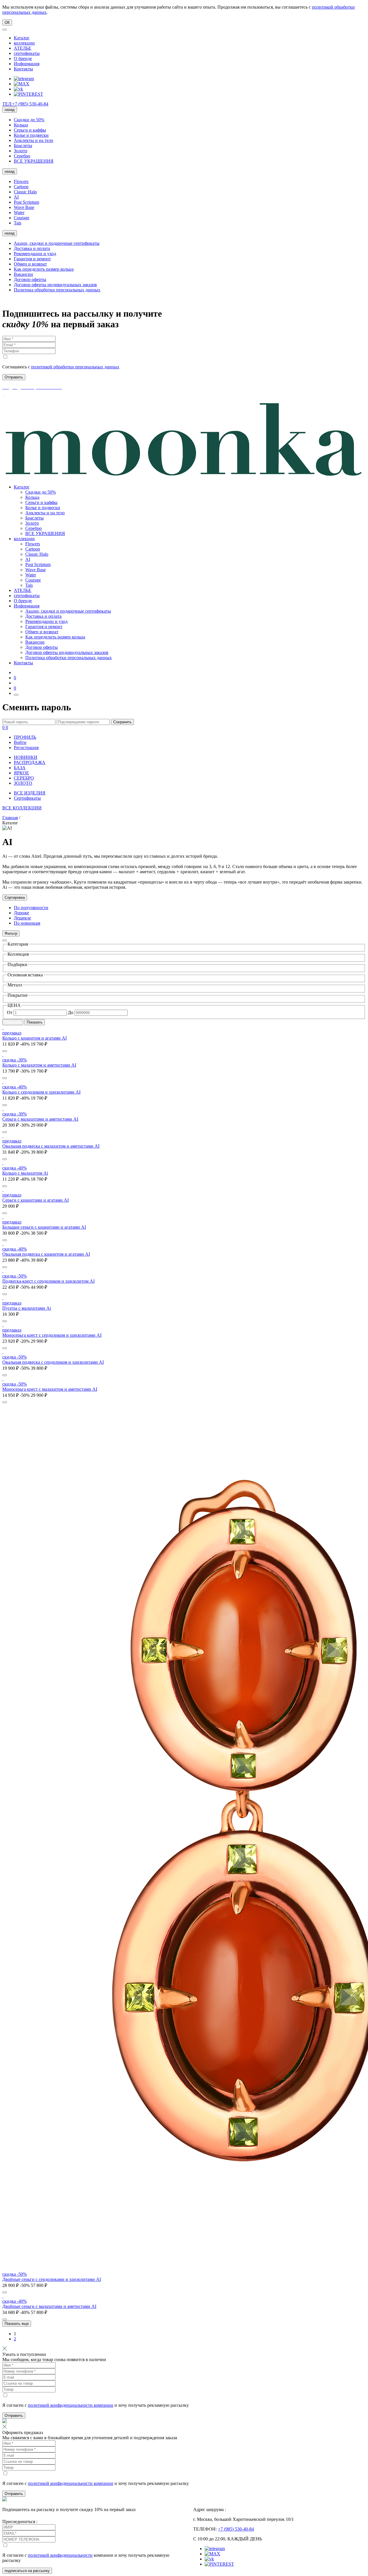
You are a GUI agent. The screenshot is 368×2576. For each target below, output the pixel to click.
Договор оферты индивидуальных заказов (55, 285)
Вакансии (23, 274)
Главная (10, 818)
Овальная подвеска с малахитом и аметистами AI (51, 1146)
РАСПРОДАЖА (30, 762)
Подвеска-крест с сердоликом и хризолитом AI (48, 1281)
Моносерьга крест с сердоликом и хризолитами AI (52, 1335)
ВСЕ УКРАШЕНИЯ (34, 161)
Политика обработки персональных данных (57, 290)
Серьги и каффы (30, 130)
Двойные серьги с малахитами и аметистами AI (49, 2306)
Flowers (21, 181)
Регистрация (26, 748)
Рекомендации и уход (35, 254)
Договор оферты (30, 279)
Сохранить (122, 722)
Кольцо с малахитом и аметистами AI (39, 1065)
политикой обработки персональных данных (75, 367)
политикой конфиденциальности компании (71, 2405)
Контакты (23, 69)
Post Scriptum (26, 202)
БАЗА (20, 768)
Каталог (22, 38)
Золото (21, 151)
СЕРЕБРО (24, 778)
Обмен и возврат (30, 264)
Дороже (21, 913)
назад (10, 110)
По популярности (31, 908)
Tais (18, 223)
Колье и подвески (31, 135)
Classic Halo (25, 192)
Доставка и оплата (32, 248)
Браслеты (23, 146)
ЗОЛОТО (23, 783)
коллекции (24, 43)
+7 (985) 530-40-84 (236, 2529)
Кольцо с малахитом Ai (25, 1173)
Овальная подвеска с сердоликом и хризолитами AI (53, 1362)
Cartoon (21, 187)
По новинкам (27, 923)
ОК (7, 23)
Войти (20, 742)
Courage (22, 218)
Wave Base (24, 207)
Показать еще (17, 2324)
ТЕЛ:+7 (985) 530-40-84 (25, 104)
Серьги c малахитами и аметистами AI (40, 1119)
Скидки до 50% (29, 120)
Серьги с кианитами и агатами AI (36, 1200)
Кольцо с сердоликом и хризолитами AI (41, 1092)
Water (19, 212)
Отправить (14, 2416)
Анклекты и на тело (33, 140)
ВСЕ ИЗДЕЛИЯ (30, 793)
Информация (27, 64)
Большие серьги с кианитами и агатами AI (44, 1227)
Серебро (22, 156)
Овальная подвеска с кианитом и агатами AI (46, 1254)
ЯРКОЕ (21, 773)
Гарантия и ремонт (32, 259)
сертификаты (27, 53)
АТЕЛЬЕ (23, 48)
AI (16, 197)
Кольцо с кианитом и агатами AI (34, 1038)
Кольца (21, 125)
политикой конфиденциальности (60, 2555)
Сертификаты (27, 798)
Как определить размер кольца (44, 269)
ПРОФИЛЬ (25, 737)
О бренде (23, 58)
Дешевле (22, 918)
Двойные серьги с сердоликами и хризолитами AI (52, 2279)
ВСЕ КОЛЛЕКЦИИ (22, 808)
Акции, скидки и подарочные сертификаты (57, 243)
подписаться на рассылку (27, 2571)
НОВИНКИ (26, 757)
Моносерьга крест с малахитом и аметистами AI (50, 1389)
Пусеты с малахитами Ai (27, 1308)
